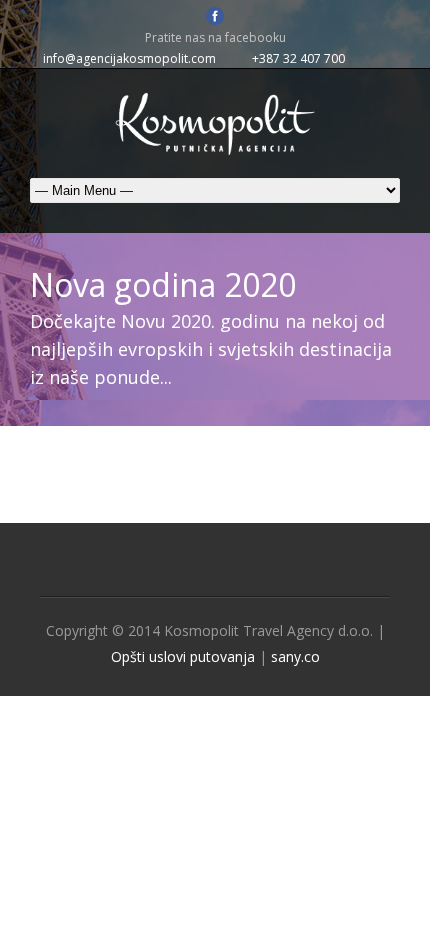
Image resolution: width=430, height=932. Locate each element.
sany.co (295, 656)
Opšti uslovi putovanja (183, 656)
